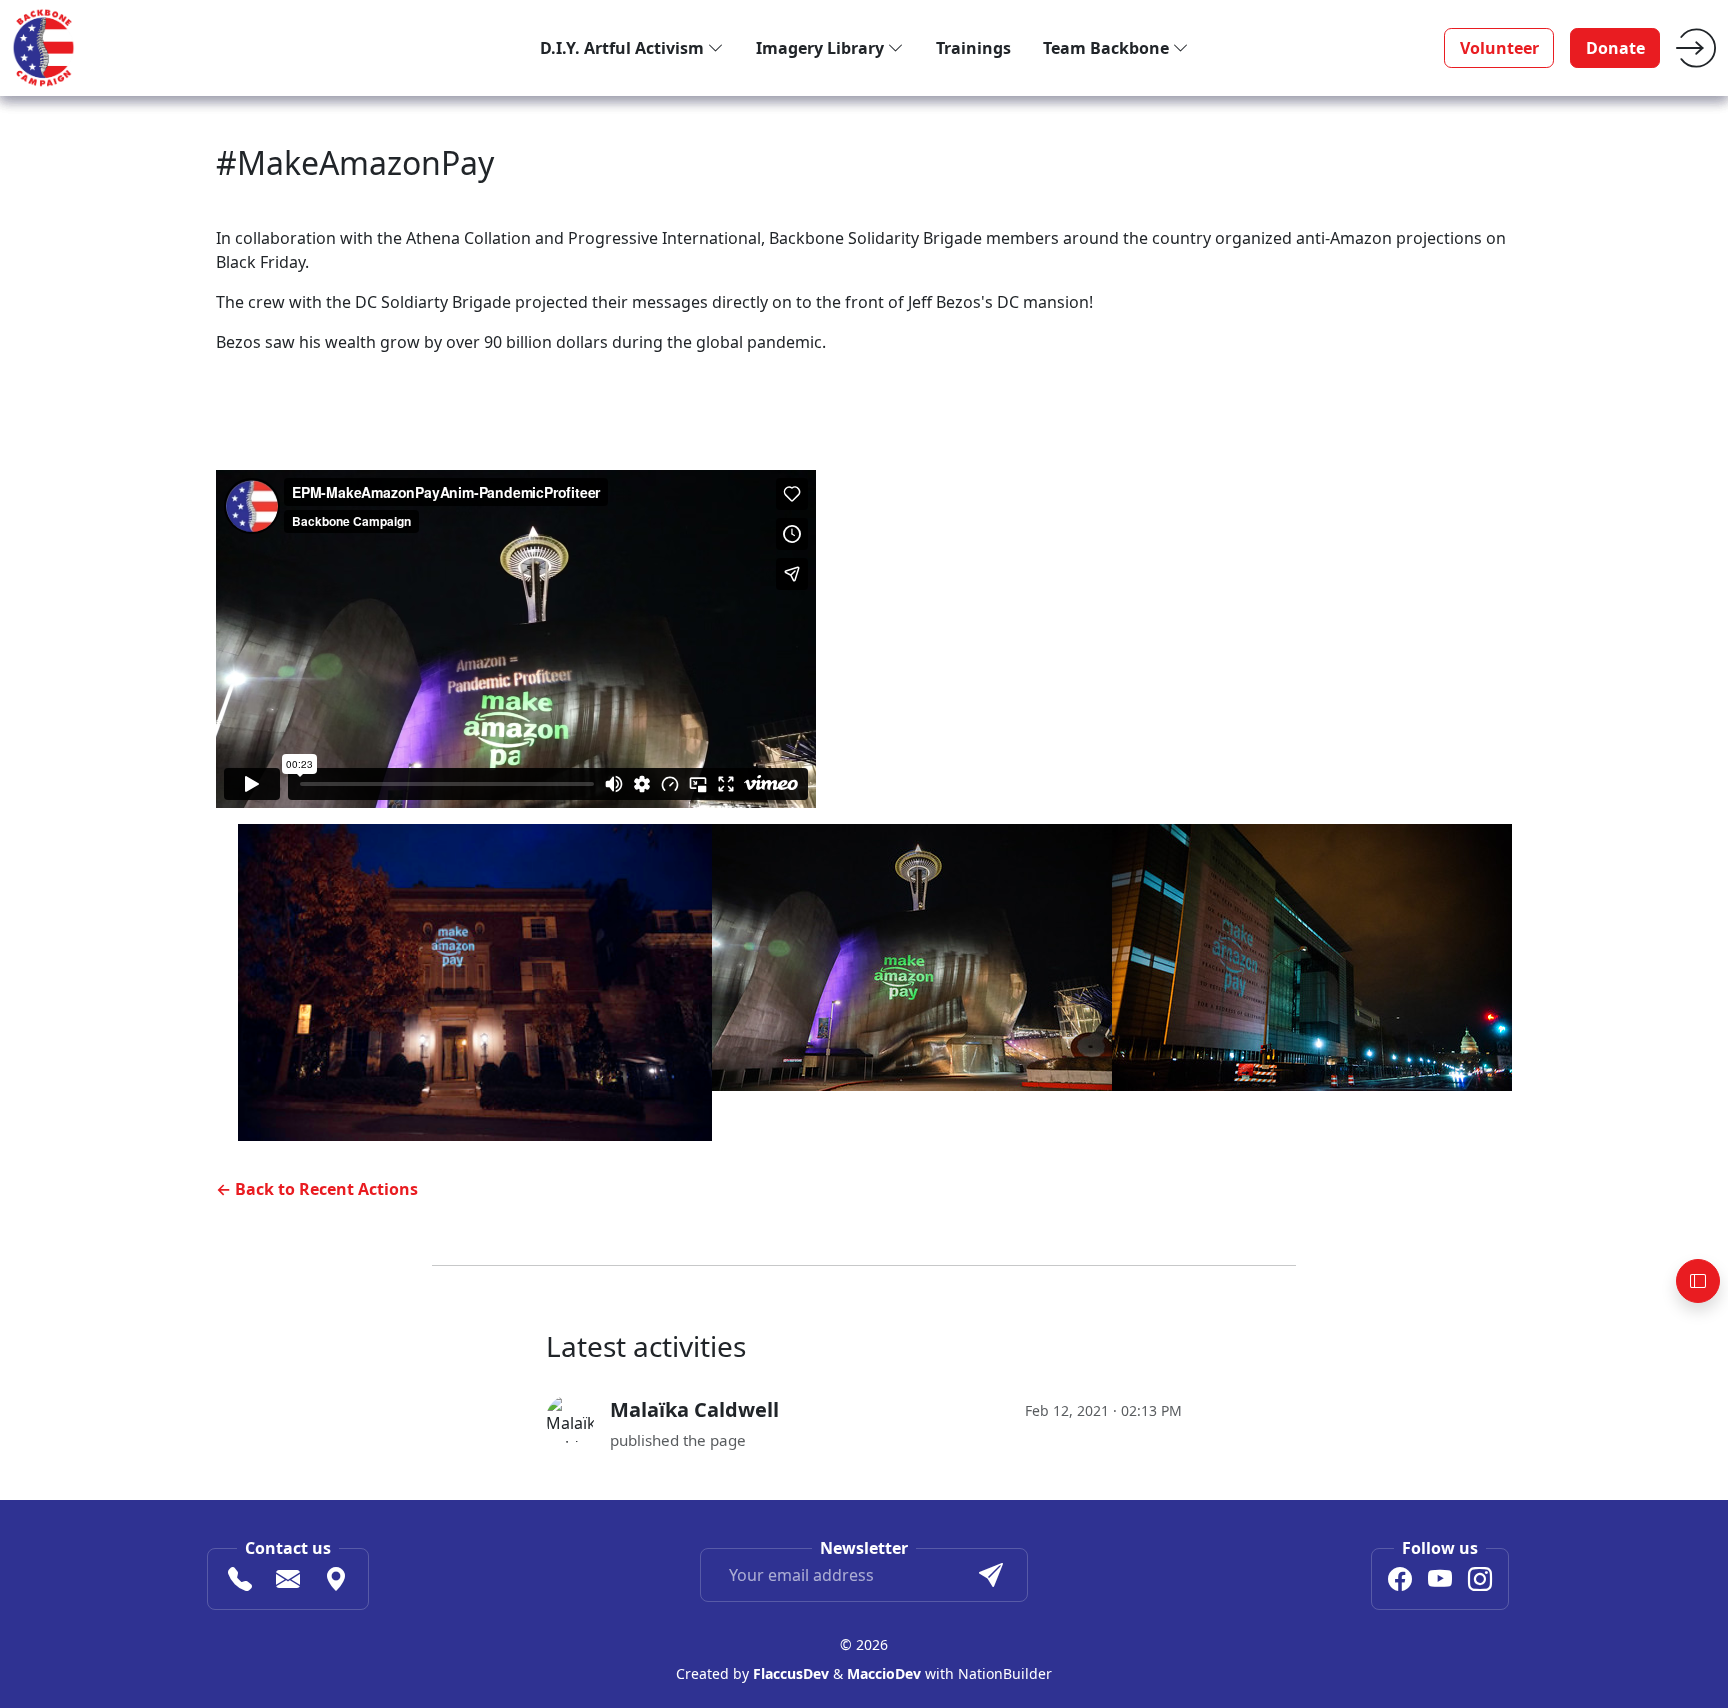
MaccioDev (884, 1673)
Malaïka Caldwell (694, 1409)
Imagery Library (822, 48)
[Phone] (240, 1582)
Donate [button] (1615, 48)
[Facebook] (1400, 1582)
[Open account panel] (1698, 1281)
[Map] (336, 1582)
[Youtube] (1440, 1582)
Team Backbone (1108, 48)
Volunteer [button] (1499, 48)
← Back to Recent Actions (317, 1189)
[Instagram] (1480, 1582)
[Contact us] (288, 1582)
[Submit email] (991, 1575)
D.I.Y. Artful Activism (624, 48)
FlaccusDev (791, 1673)
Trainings (973, 48)
